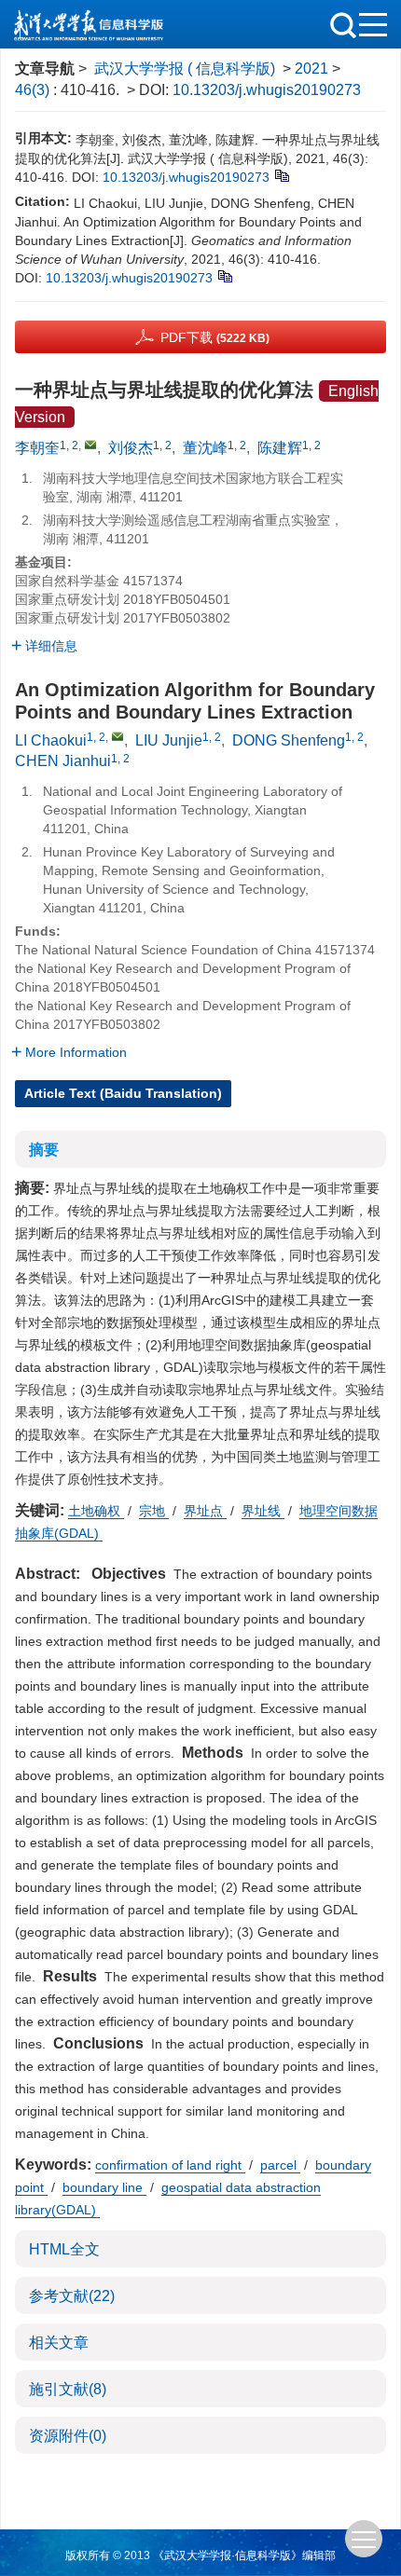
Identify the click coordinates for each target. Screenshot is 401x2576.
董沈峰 (205, 448)
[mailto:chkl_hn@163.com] (90, 445)
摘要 (44, 1150)
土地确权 (96, 1511)
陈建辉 (280, 448)
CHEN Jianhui (63, 761)
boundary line (104, 2187)
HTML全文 (64, 2249)
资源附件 (68, 2436)
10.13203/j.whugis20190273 (267, 90)
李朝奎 (37, 448)
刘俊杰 (131, 448)
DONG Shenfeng (289, 740)
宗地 (154, 1511)
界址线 (263, 1511)
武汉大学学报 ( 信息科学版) (185, 69)
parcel (280, 2165)
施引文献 (68, 2389)
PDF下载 (215, 337)
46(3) (34, 90)
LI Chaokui (51, 740)
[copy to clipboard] (224, 275)
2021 (311, 69)
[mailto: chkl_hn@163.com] (118, 736)
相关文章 (59, 2343)
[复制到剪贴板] (281, 174)
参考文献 (72, 2296)
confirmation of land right (170, 2165)
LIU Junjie (169, 740)
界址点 (205, 1511)
